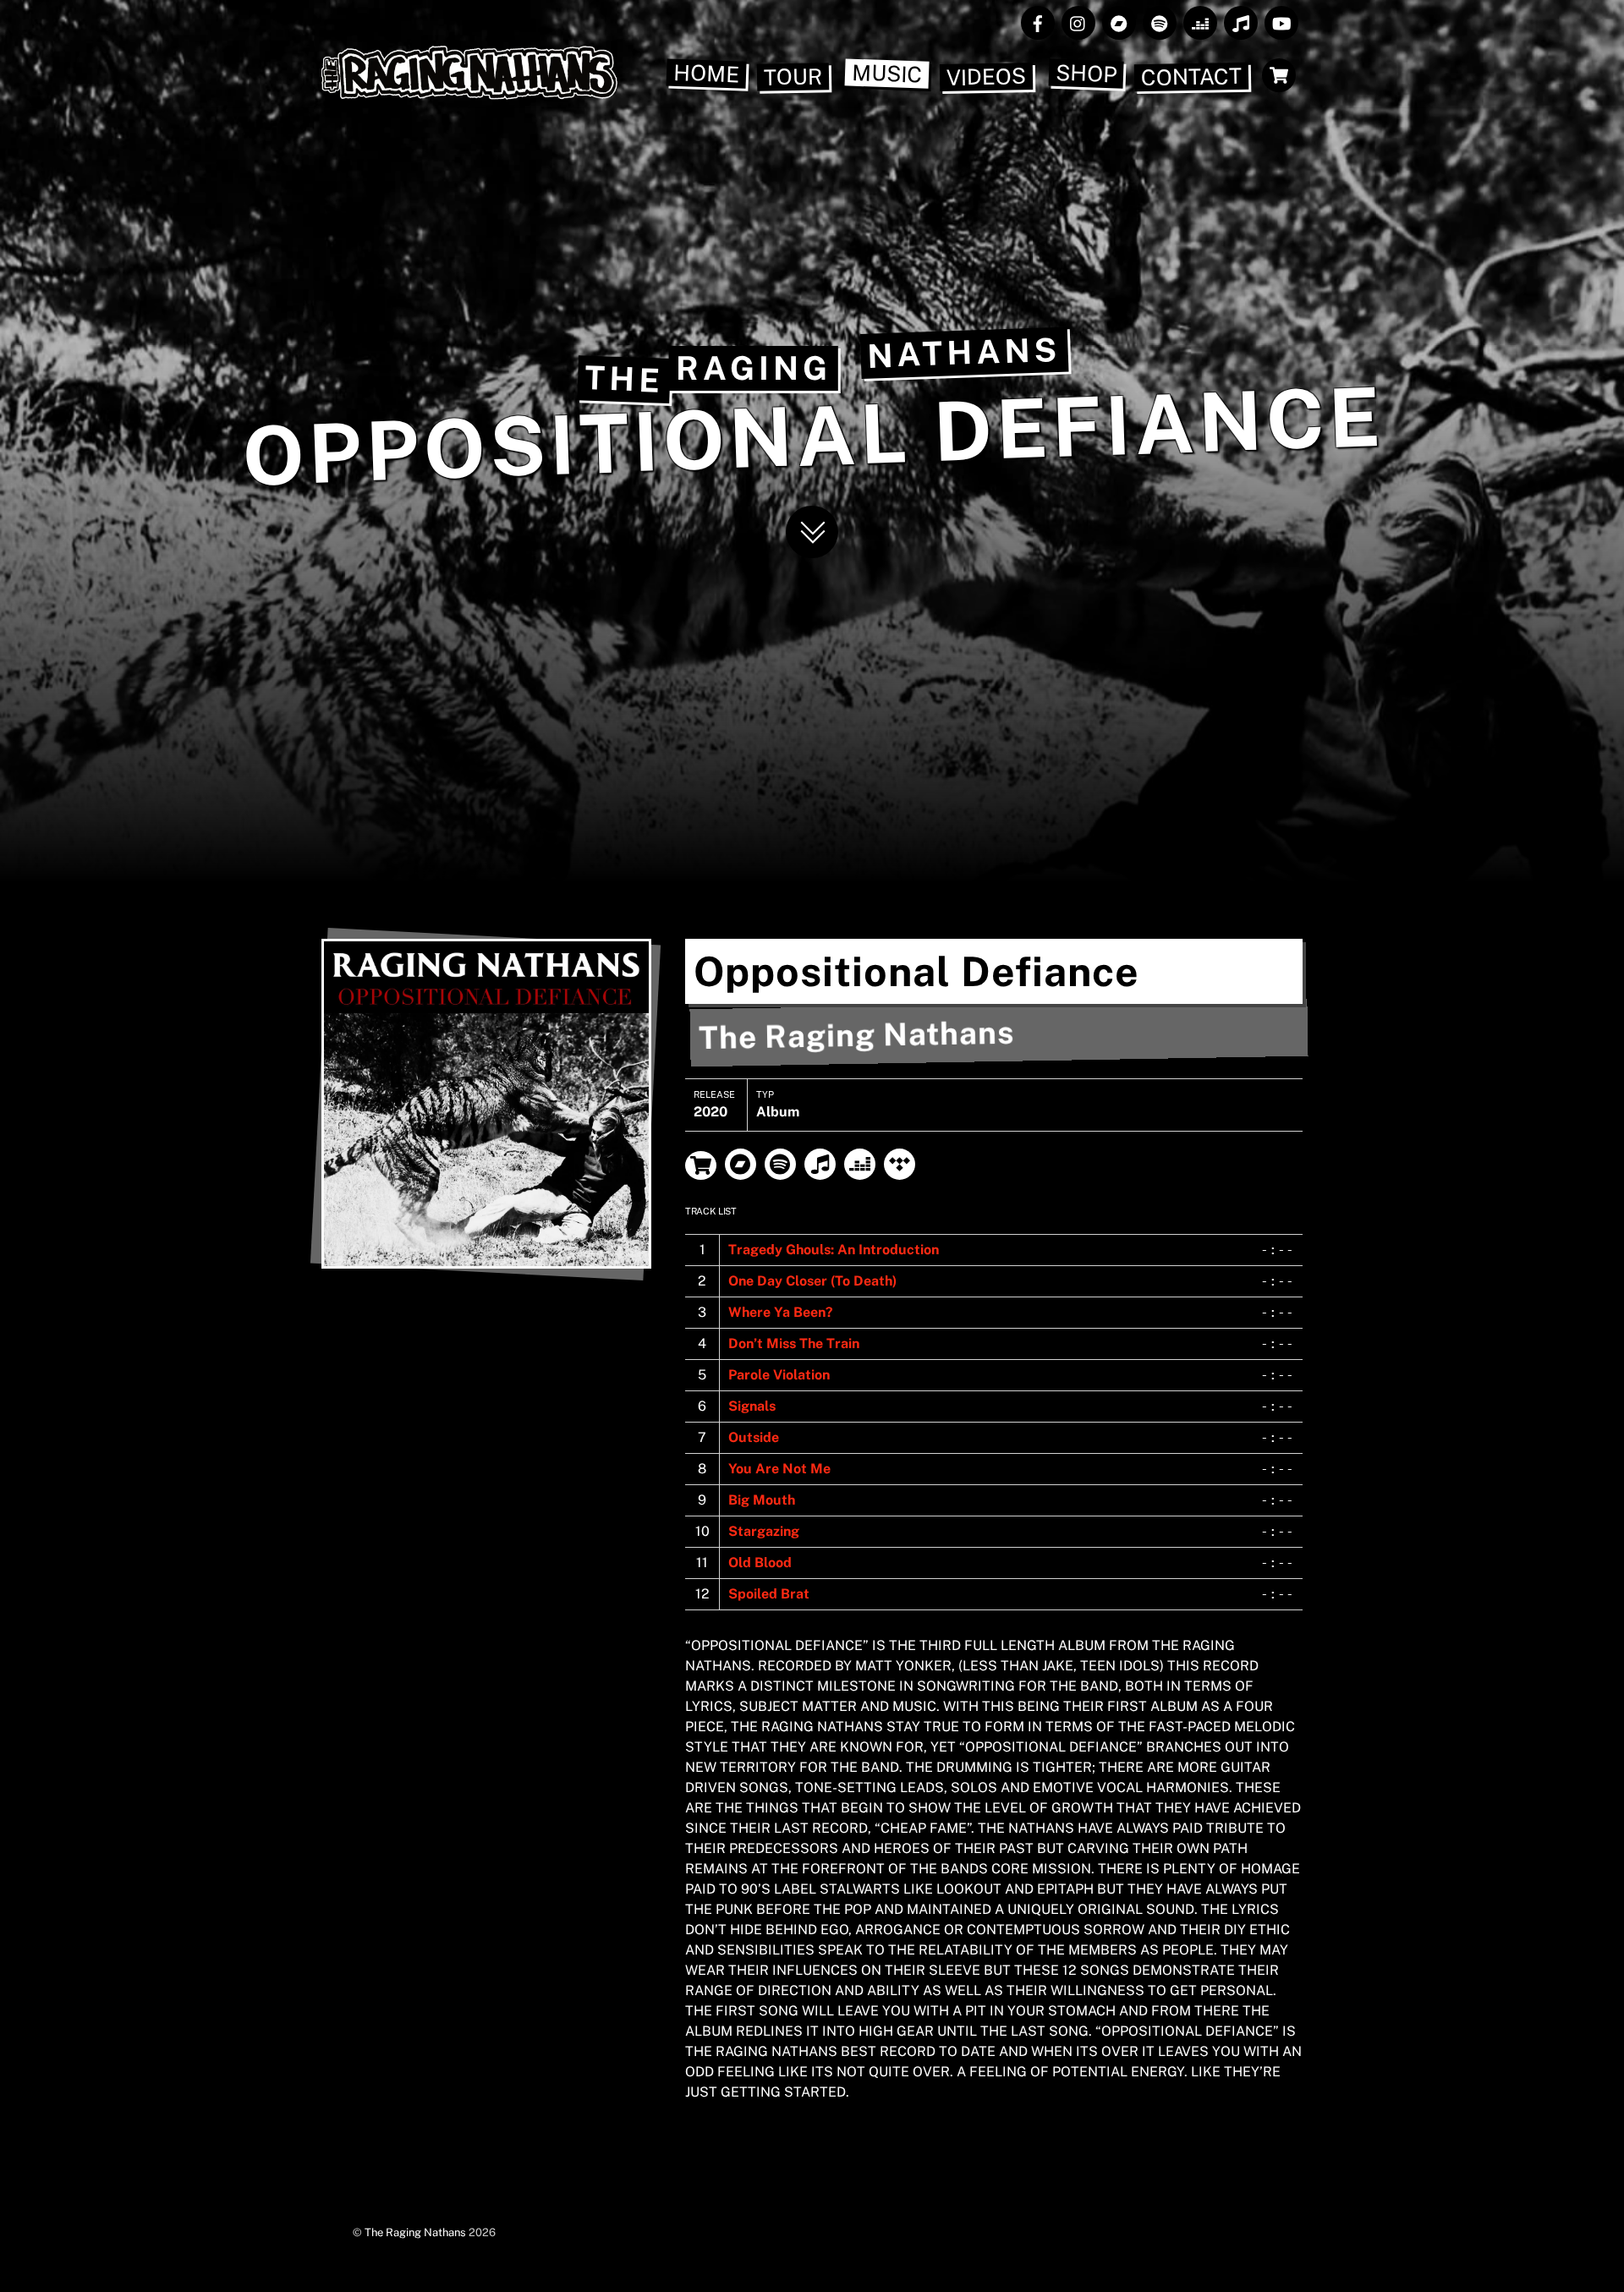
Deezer (860, 1164)
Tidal (900, 1164)
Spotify (780, 1164)
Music (887, 73)
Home (707, 73)
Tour (793, 77)
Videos (987, 77)
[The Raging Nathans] (469, 91)
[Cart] (1279, 75)
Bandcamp (741, 1164)
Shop (1086, 73)
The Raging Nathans (415, 2232)
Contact (1192, 77)
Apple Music (820, 1164)
